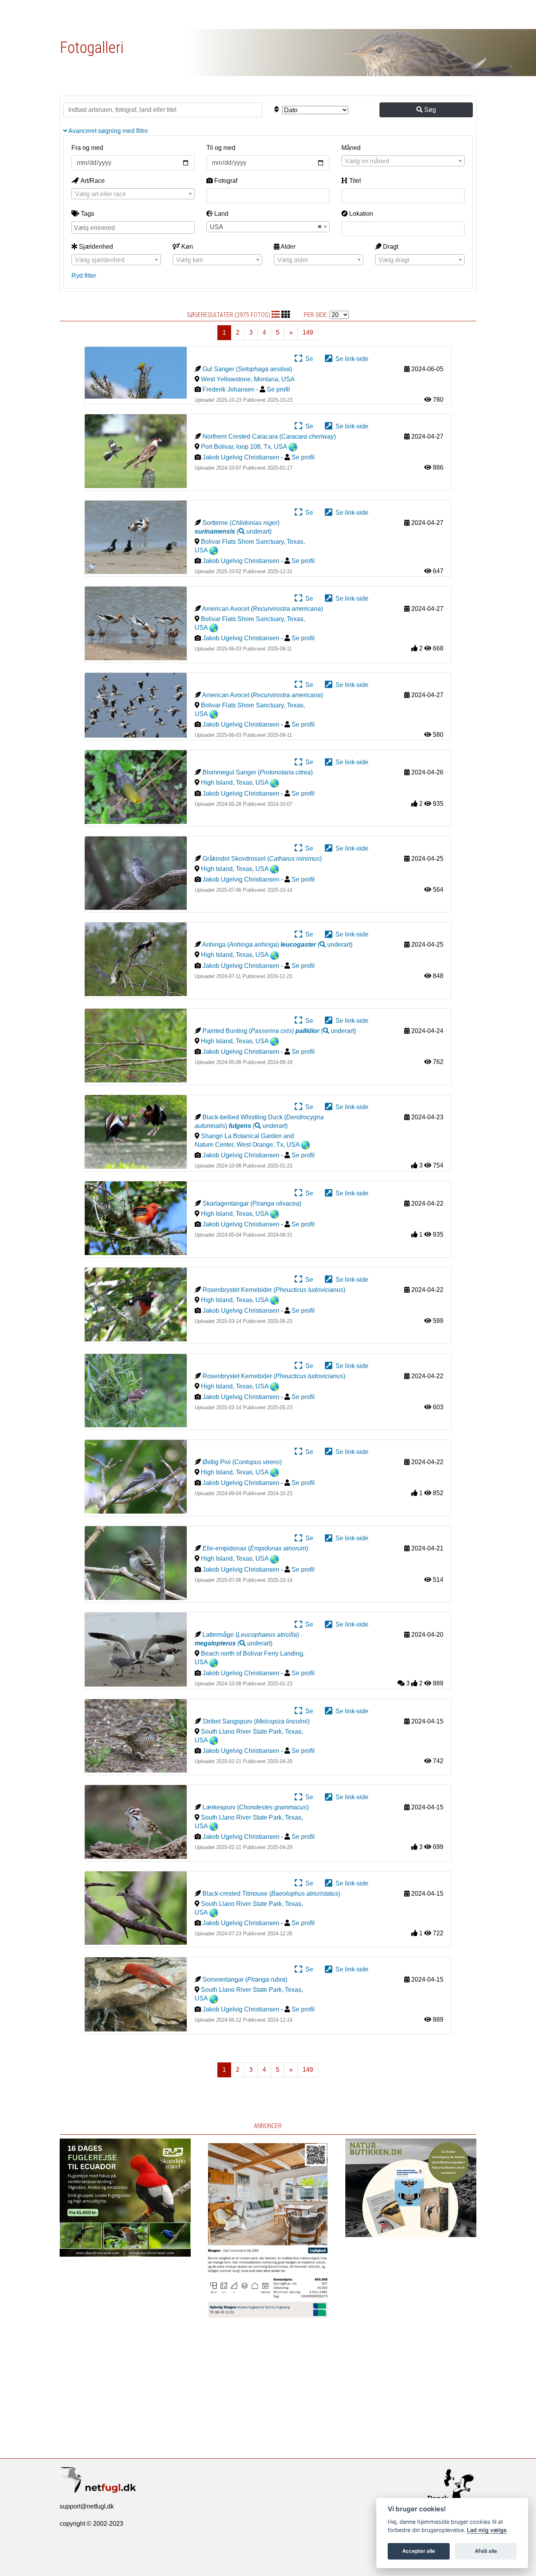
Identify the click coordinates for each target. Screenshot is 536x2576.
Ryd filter (84, 276)
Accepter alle (419, 2551)
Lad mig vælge (487, 2530)
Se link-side (350, 359)
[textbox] (403, 161)
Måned (351, 148)
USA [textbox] (217, 227)
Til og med (221, 148)
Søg (429, 110)
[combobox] (403, 161)
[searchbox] (134, 227)
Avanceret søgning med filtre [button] (108, 131)
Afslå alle (486, 2551)
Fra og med (87, 148)
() (233, 531)
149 (308, 332)
